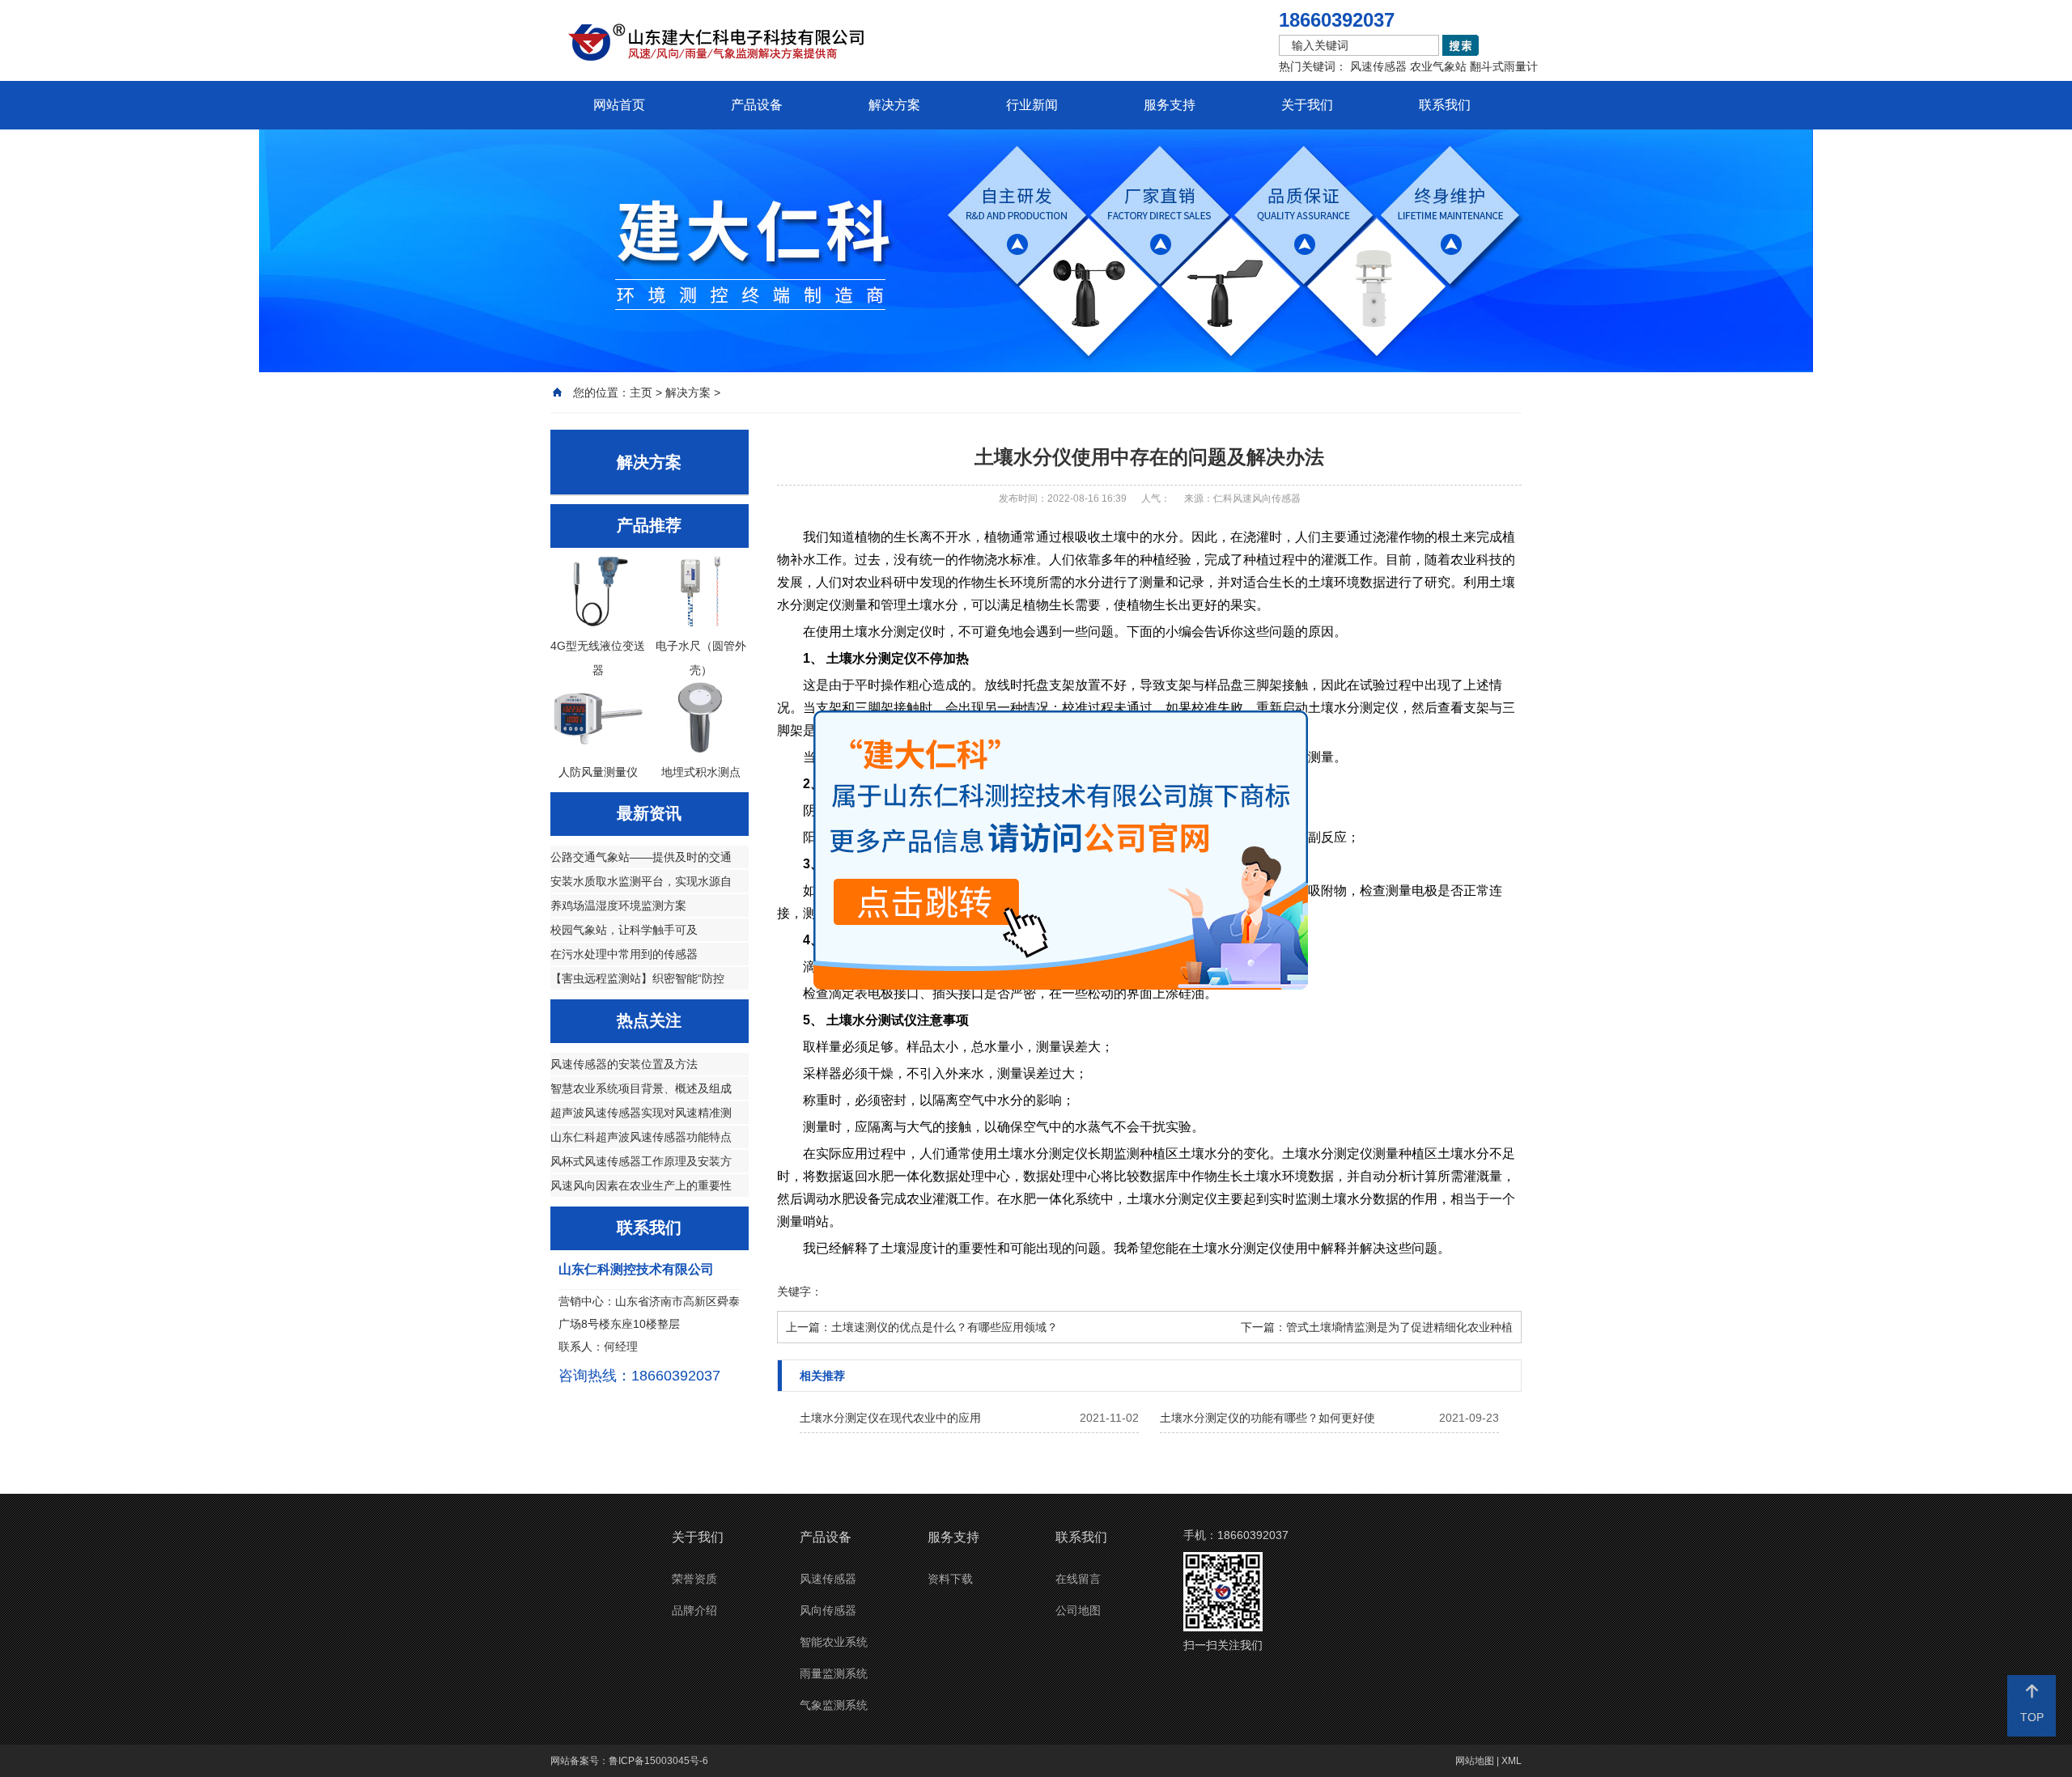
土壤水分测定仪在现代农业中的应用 (890, 1418)
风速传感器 (1378, 66)
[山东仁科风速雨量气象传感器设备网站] (769, 47)
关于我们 (1307, 105)
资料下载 (950, 1579)
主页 (641, 392)
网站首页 (619, 105)
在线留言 (1078, 1579)
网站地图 (1475, 1761)
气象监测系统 (834, 1705)
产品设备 (757, 105)
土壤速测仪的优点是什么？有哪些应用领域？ (945, 1327)
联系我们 (1445, 105)
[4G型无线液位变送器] (598, 622)
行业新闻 (1032, 105)
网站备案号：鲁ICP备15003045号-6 (629, 1761)
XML (1512, 1761)
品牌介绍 (694, 1610)
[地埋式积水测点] (701, 749)
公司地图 (1078, 1610)
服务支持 (1170, 105)
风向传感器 (828, 1610)
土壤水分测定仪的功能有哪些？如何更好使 (1267, 1418)
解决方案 (894, 105)
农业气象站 (1438, 66)
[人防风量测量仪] (598, 749)
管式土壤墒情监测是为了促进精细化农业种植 (1399, 1327)
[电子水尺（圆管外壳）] (701, 622)
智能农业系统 (834, 1642)
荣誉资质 (694, 1579)
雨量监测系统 (834, 1673)
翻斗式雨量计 (1504, 66)
